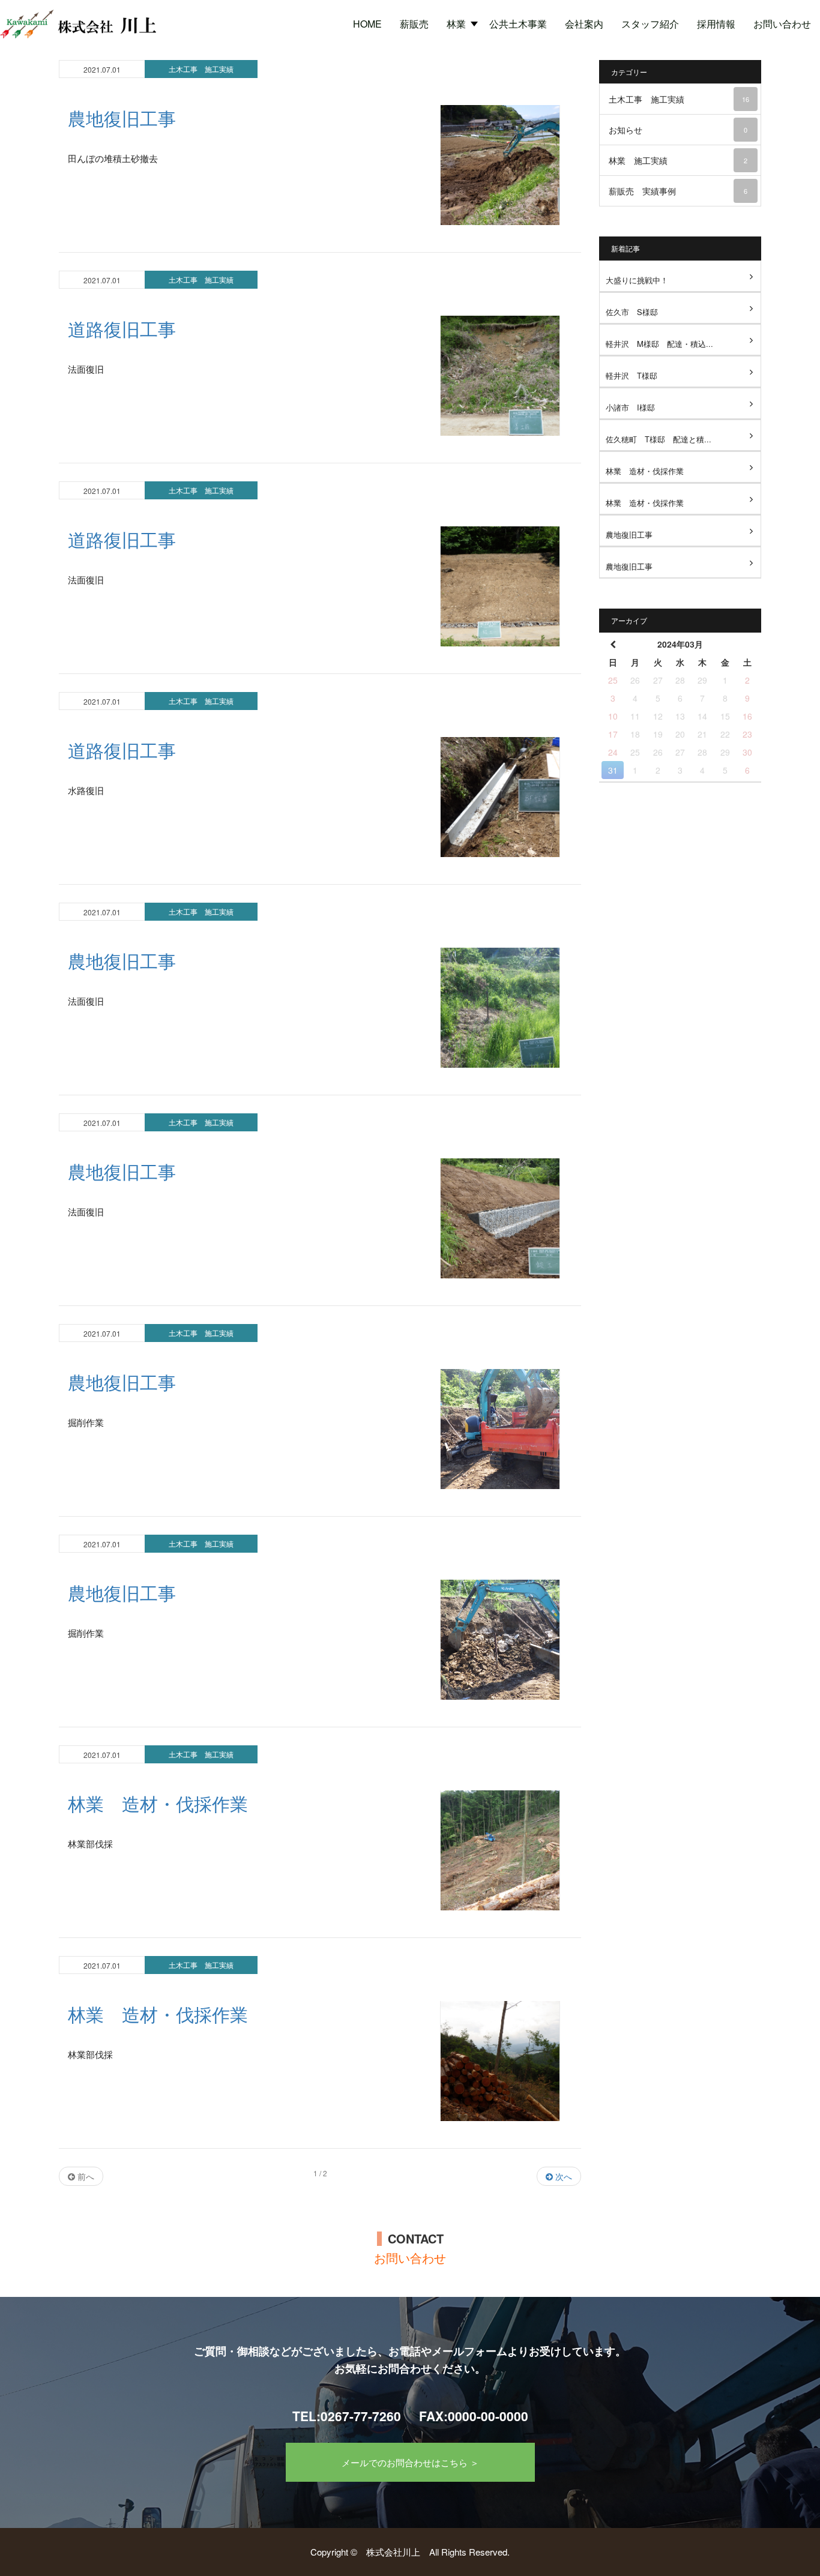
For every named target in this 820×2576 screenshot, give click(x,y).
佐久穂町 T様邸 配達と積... (659, 439)
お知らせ (678, 130)
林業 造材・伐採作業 (645, 471)
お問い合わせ (782, 24)
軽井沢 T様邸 (632, 375)
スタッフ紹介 (650, 24)
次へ (562, 2176)
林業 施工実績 (678, 160)
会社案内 (584, 24)
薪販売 (414, 24)
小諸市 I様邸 (630, 407)
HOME (367, 24)
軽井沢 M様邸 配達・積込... (659, 344)
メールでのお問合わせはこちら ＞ (410, 2462)
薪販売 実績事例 (678, 191)
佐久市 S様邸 (632, 312)
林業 (456, 24)
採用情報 (716, 24)
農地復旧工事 (629, 534)
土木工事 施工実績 (201, 69)
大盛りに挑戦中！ (637, 280)
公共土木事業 (518, 24)
